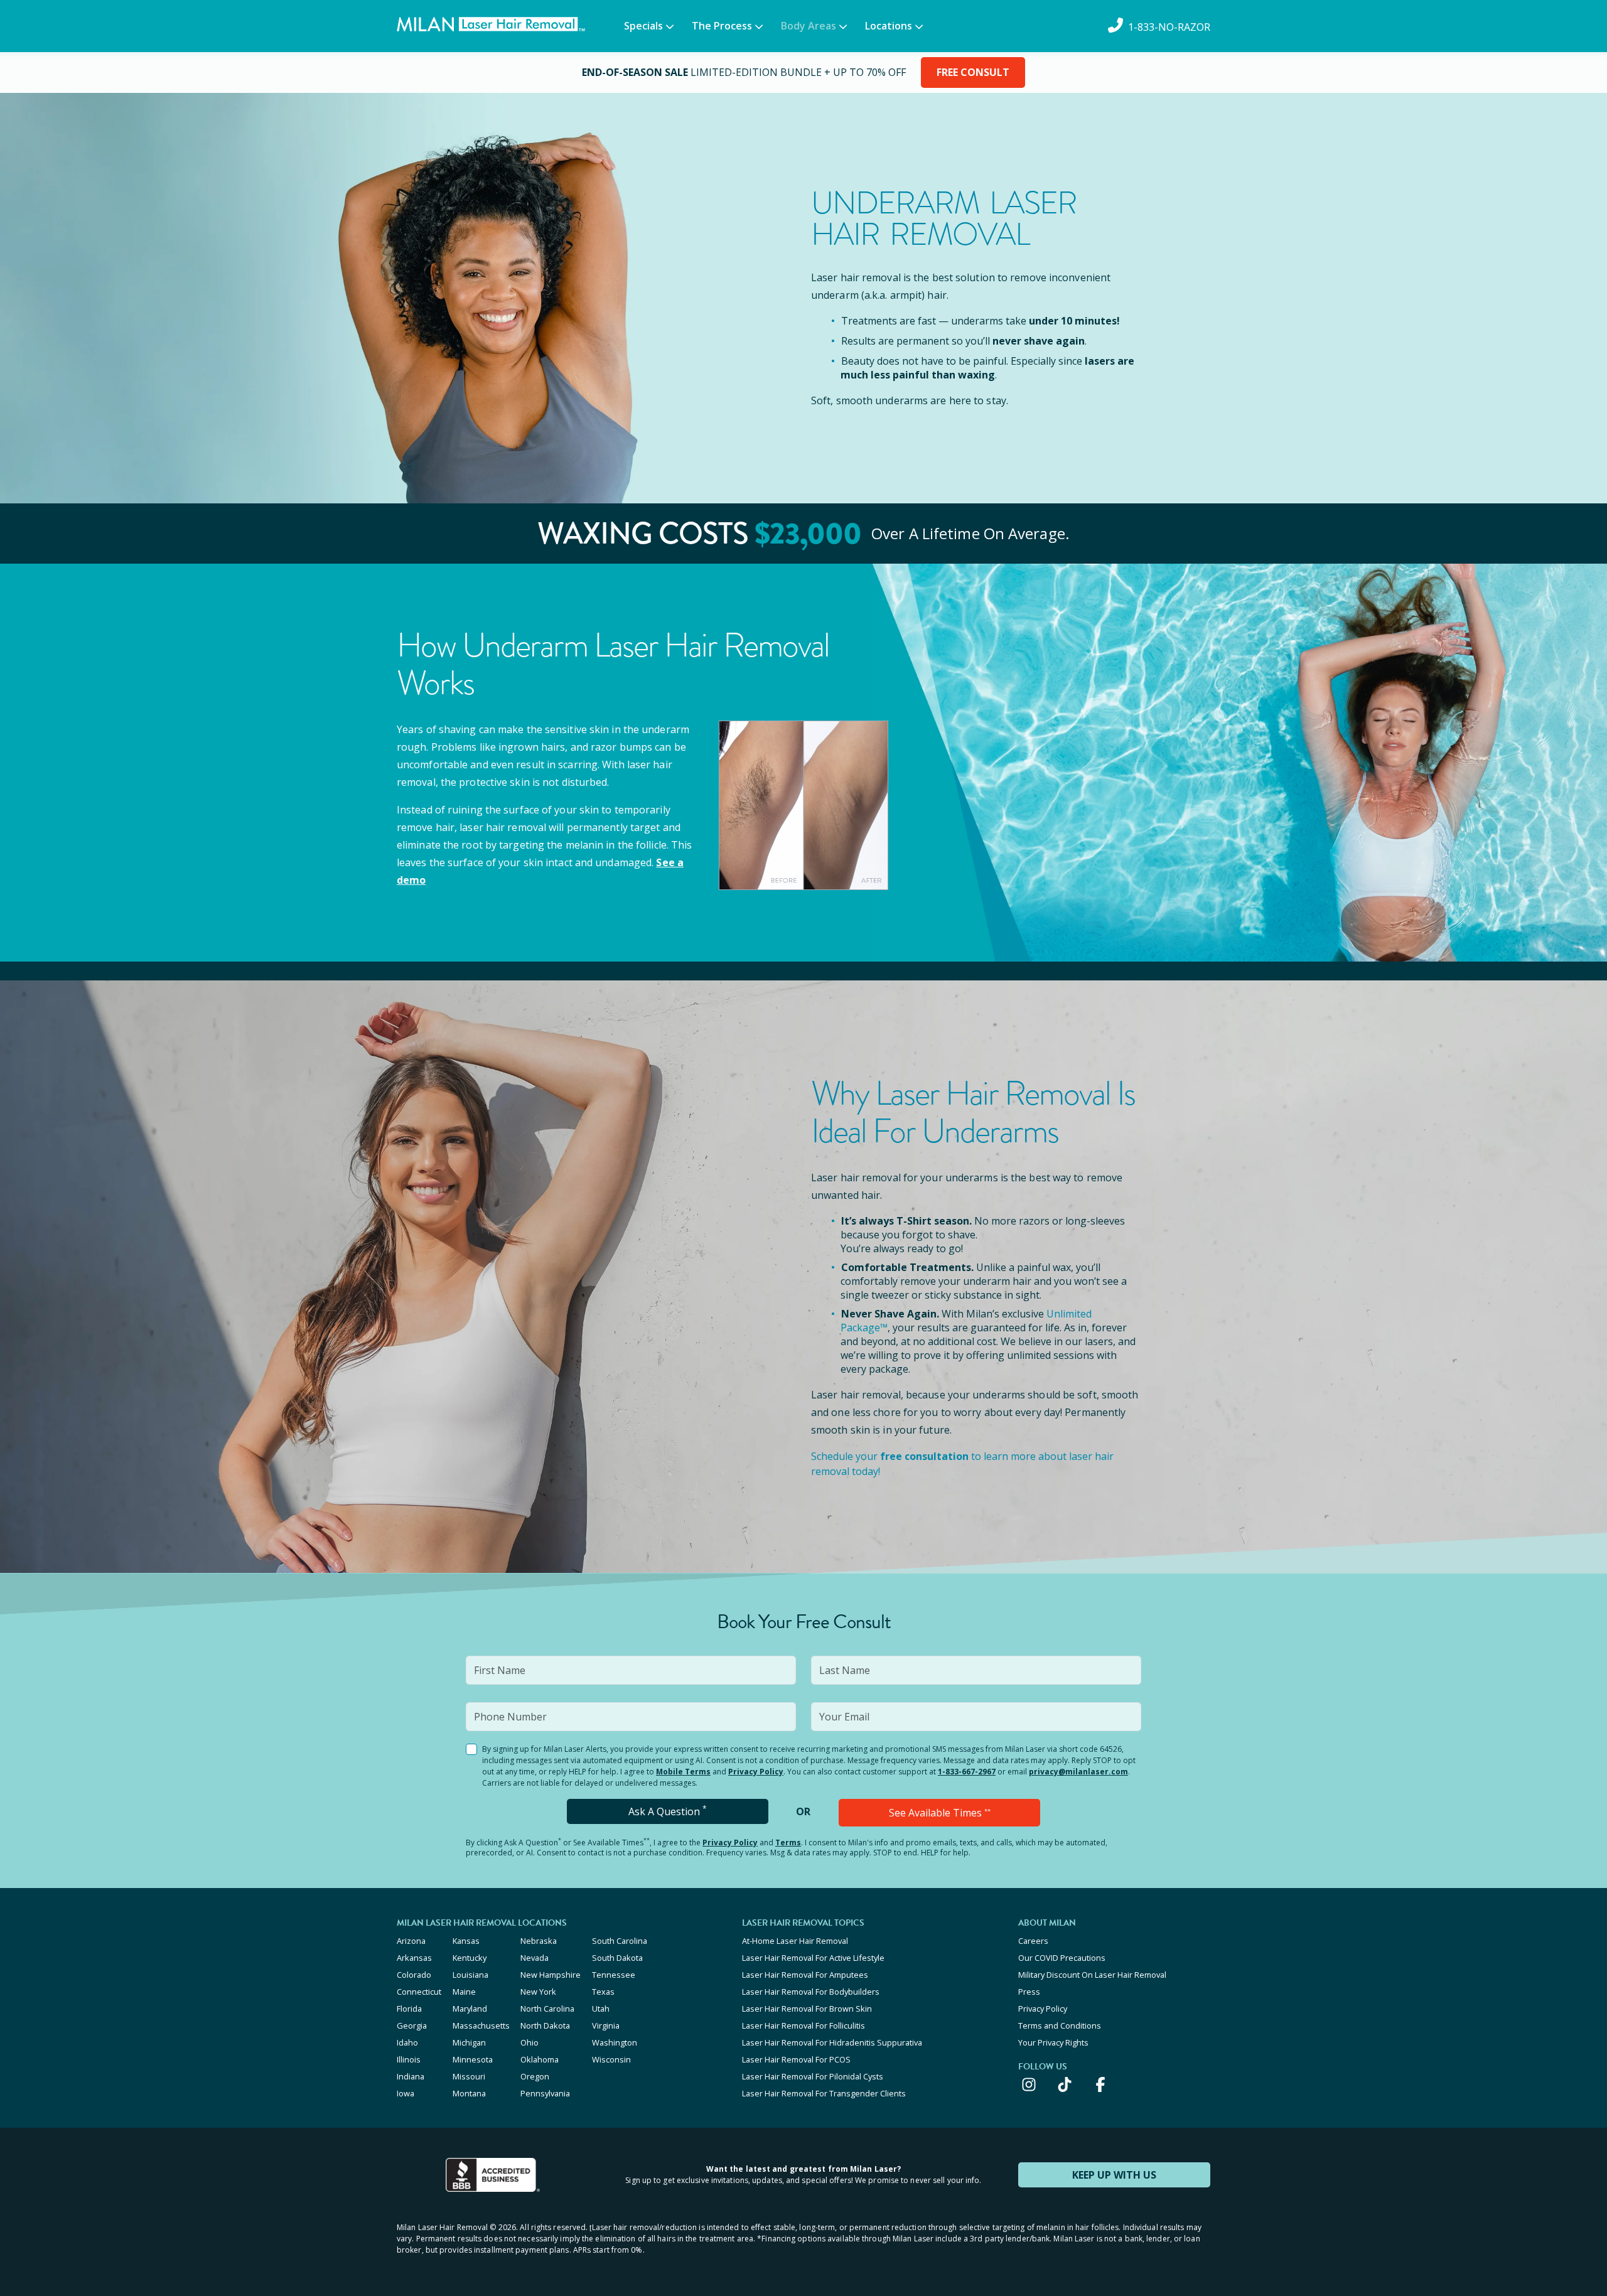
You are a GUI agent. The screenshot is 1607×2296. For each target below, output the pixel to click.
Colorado (414, 1975)
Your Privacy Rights (1053, 2042)
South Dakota (617, 1958)
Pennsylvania (545, 2093)
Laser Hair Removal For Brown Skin (807, 2009)
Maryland (470, 2009)
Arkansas (414, 1958)
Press (1029, 1992)
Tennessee (614, 1975)
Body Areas (809, 26)
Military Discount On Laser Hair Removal (1092, 1975)
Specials (643, 26)
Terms (788, 1843)
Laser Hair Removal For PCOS (796, 2059)
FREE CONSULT (973, 72)
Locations (889, 26)
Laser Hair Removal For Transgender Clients (824, 2093)
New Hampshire (551, 1975)
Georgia (412, 2025)
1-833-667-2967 (967, 1772)
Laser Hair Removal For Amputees (805, 1975)
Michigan (469, 2042)
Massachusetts (481, 2025)
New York (538, 1992)
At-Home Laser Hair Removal (795, 1941)
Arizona (411, 1941)
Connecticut (419, 1992)
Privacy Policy (756, 1772)
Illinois (409, 2059)
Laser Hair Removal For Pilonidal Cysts (813, 2076)
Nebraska (539, 1941)
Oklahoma (540, 2059)
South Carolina (620, 1941)
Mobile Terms (683, 1772)
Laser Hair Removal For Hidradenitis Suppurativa (832, 2042)
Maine (464, 1992)
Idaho (407, 2042)
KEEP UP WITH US (1114, 2175)
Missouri (469, 2076)
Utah (601, 2009)
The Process (722, 26)
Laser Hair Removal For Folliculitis (803, 2025)
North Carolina (547, 2009)
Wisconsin (611, 2059)
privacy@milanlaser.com (1078, 1772)
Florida (409, 2009)
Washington (615, 2042)
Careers (1033, 1941)
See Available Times (940, 1813)
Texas (603, 1992)
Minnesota (473, 2059)
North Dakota (545, 2025)
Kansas (466, 1941)
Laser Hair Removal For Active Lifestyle (813, 1958)
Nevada (535, 1958)
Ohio (529, 2042)
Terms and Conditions (1060, 2025)
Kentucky (470, 1958)
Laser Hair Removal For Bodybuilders (811, 1992)
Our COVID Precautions (1062, 1958)
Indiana (411, 2076)
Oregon (535, 2076)
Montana (469, 2093)
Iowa (406, 2093)
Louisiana (470, 1975)
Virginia (606, 2025)
